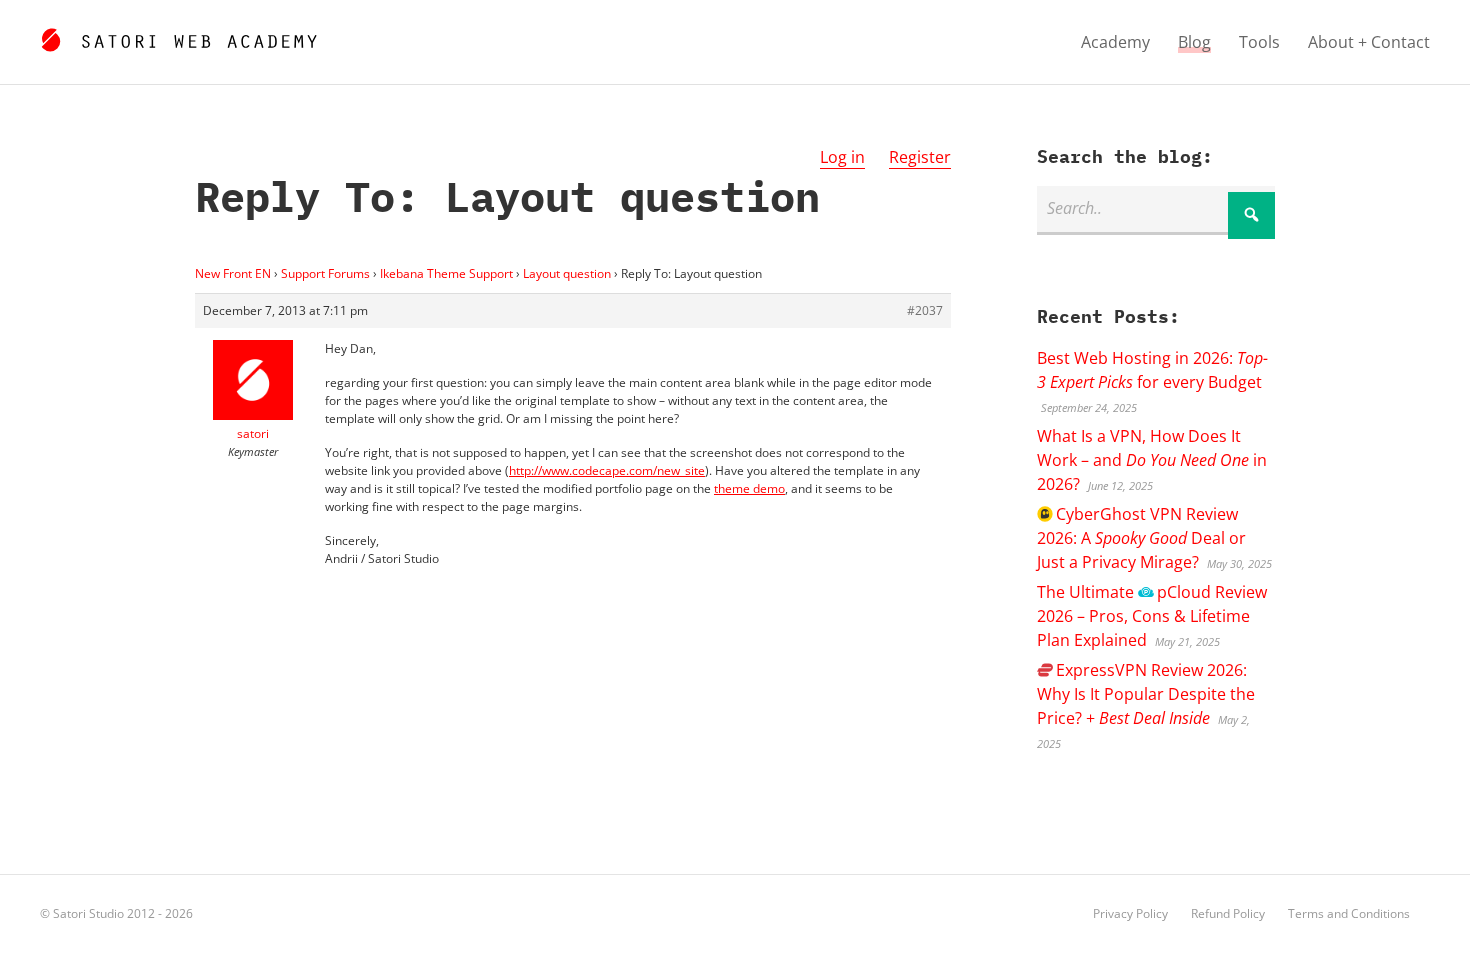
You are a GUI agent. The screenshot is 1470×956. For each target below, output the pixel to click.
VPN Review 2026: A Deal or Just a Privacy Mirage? (1141, 538)
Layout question (567, 273)
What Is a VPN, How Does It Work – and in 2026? (1152, 460)
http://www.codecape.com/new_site (607, 470)
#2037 (925, 310)
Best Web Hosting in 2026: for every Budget (1152, 370)
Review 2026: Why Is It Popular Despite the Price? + (1146, 694)
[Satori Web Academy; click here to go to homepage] (178, 37)
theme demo (749, 488)
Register (920, 157)
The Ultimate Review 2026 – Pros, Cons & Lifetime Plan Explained (1151, 616)
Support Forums (325, 273)
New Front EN (233, 273)
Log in (842, 157)
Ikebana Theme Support (446, 273)
